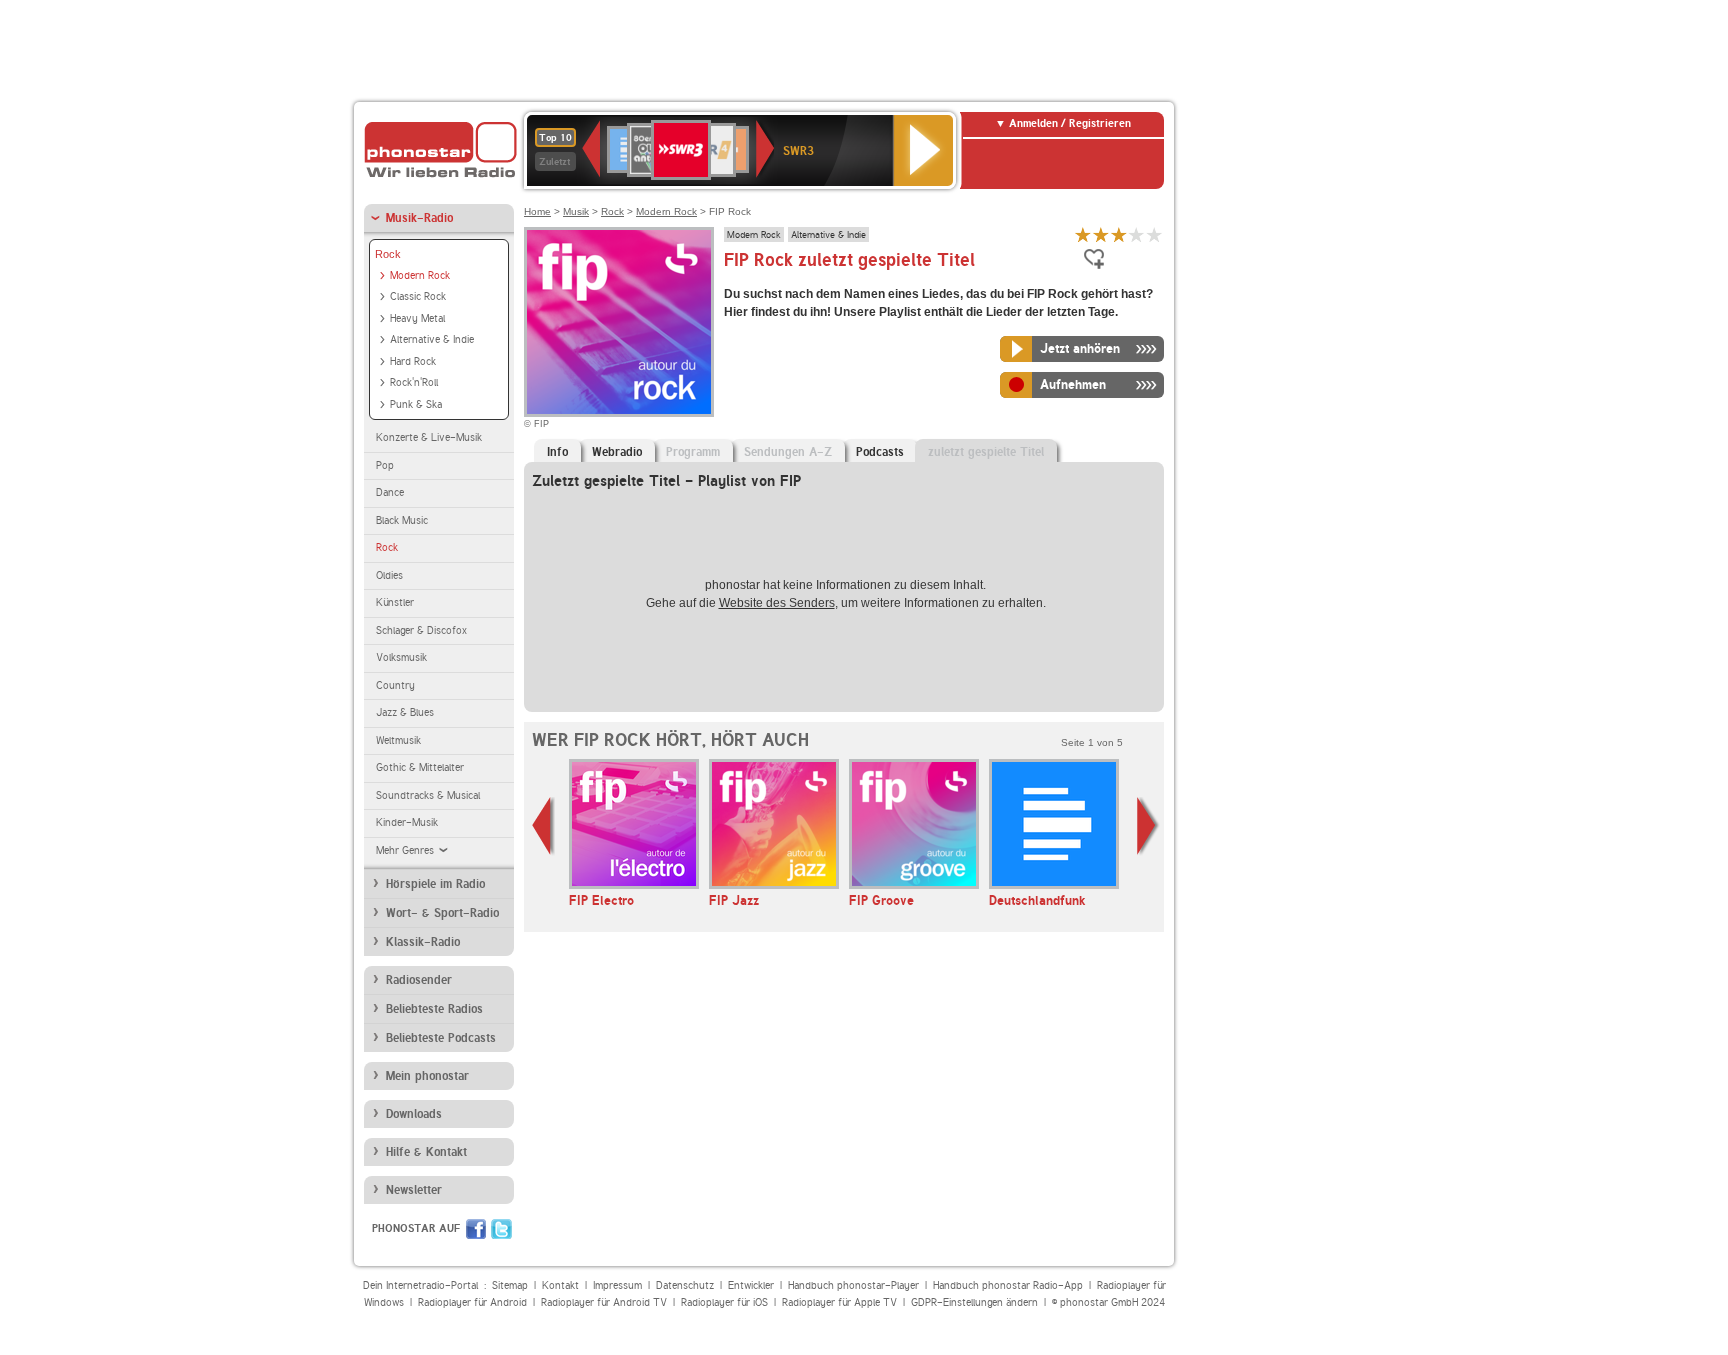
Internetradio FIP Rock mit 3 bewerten (1119, 234)
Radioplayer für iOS (724, 1302)
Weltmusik (398, 740)
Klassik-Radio (423, 942)
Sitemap (510, 1285)
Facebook (476, 1229)
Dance (390, 492)
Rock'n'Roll (414, 382)
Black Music (402, 520)
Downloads (414, 1114)
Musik (576, 211)
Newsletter (414, 1190)
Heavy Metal (417, 318)
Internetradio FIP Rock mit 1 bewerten (1083, 234)
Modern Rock (420, 275)
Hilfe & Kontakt (426, 1152)
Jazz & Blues (405, 712)
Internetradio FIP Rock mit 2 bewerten (1101, 234)
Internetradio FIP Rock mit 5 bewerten (1155, 234)
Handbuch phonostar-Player (853, 1285)
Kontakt (560, 1285)
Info (557, 452)
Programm (693, 452)
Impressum (617, 1285)
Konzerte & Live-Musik (429, 437)
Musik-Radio (419, 218)
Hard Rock (413, 361)
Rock (388, 254)
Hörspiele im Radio (435, 884)
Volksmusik (401, 657)
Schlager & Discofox (421, 630)
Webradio (617, 452)
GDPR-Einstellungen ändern (974, 1302)
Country (395, 685)
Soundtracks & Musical (428, 795)
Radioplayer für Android (472, 1302)
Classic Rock (418, 296)
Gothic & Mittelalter (420, 767)
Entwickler (751, 1285)
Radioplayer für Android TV (604, 1302)
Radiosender (419, 980)
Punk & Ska (416, 404)
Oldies (389, 575)
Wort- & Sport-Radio (442, 913)
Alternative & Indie (432, 339)
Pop (385, 465)
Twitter (501, 1229)
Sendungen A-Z (788, 452)
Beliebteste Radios (434, 1009)
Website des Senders (777, 603)
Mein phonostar (427, 1076)
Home (537, 211)
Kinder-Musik (407, 822)
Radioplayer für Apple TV (839, 1302)
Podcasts (880, 452)
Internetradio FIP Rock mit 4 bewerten (1137, 234)
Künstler (395, 602)
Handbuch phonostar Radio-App (1008, 1285)
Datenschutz (685, 1285)
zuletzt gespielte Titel (986, 452)
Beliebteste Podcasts (441, 1038)
